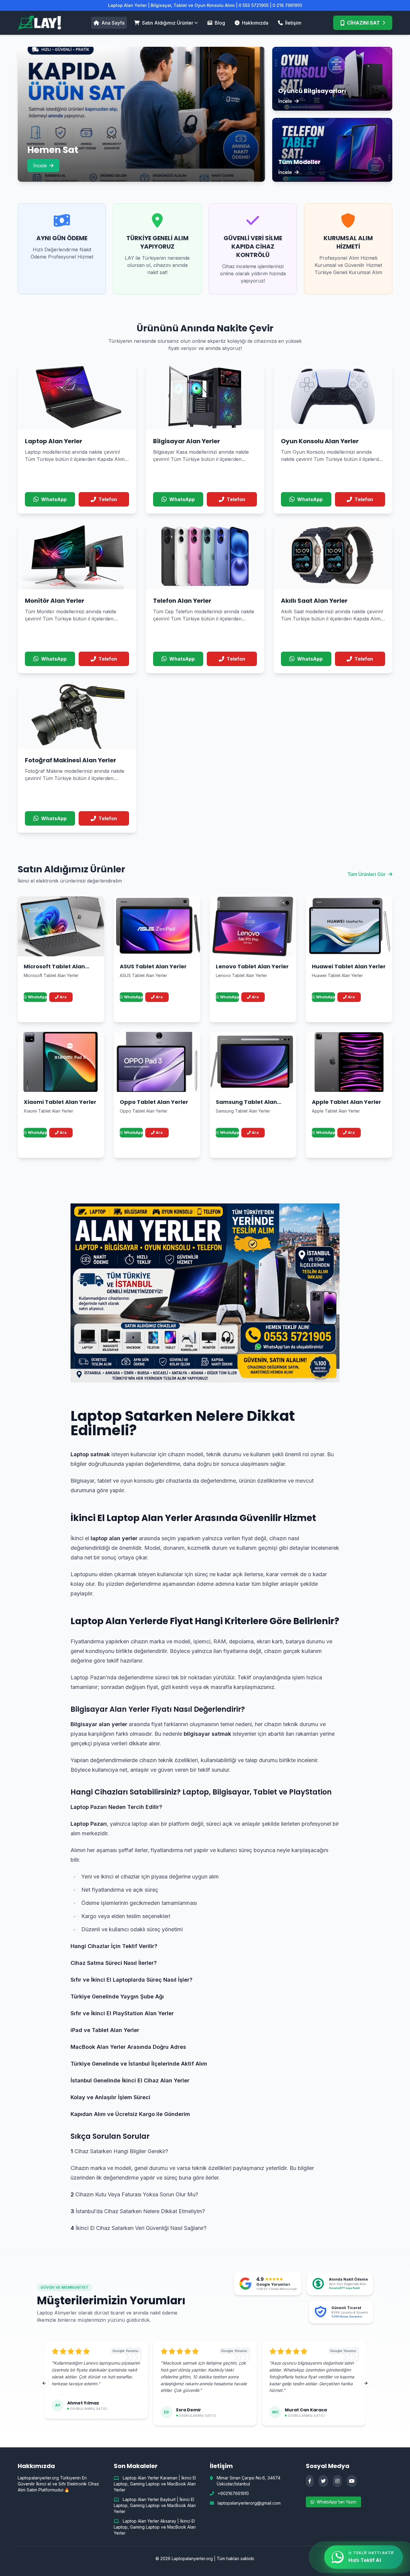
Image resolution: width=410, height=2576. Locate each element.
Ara (63, 997)
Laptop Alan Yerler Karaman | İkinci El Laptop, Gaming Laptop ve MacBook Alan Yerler (155, 2484)
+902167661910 (233, 2493)
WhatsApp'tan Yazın (336, 2502)
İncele (40, 166)
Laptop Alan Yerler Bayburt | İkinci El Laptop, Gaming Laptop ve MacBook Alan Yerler (155, 2505)
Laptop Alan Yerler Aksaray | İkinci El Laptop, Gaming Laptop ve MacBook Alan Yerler (155, 2527)
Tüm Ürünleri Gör (366, 874)
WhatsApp (37, 997)
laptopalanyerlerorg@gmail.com (249, 2503)
